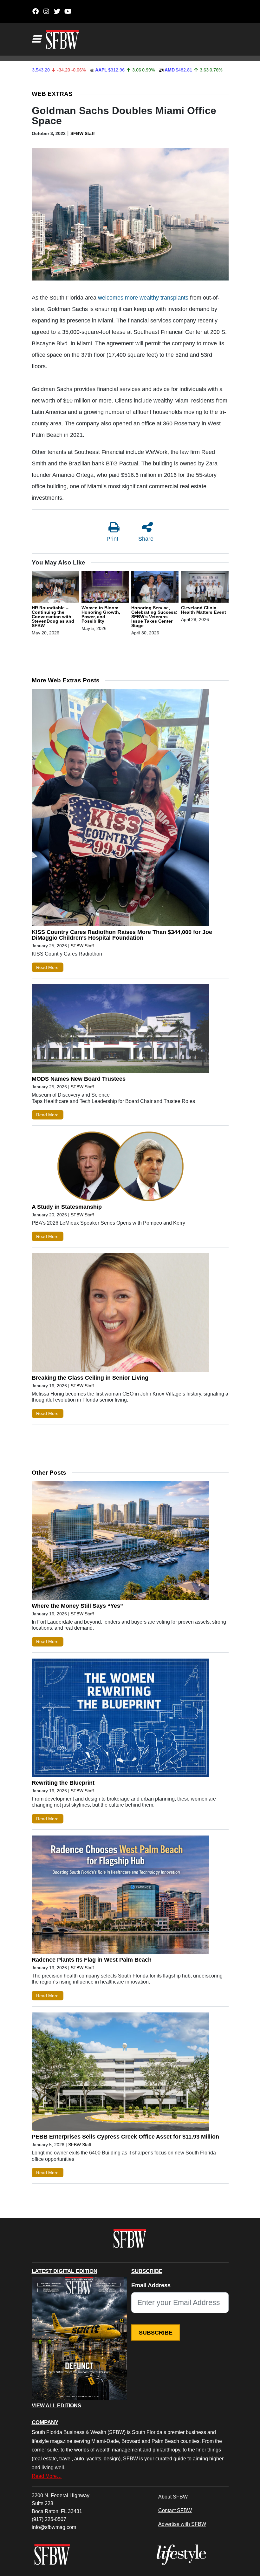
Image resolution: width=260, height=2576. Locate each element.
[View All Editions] (79, 2339)
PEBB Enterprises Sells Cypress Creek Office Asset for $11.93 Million (125, 2137)
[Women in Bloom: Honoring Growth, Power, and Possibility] (105, 588)
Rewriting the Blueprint (63, 1783)
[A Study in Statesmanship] (120, 1168)
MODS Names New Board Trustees (79, 1079)
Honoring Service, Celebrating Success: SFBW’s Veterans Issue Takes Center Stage (154, 617)
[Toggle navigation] (36, 39)
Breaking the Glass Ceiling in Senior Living (90, 1378)
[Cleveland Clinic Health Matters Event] (205, 588)
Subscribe (156, 2333)
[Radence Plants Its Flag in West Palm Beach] (120, 1896)
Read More (47, 967)
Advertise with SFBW (182, 2524)
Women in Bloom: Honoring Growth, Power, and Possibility (101, 614)
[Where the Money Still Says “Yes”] (120, 1542)
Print (112, 539)
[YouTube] (68, 11)
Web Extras (52, 94)
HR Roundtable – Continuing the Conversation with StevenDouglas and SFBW (53, 617)
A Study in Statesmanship (67, 1207)
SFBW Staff (83, 133)
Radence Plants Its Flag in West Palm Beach (92, 1960)
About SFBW (173, 2497)
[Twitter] (57, 11)
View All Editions (56, 2406)
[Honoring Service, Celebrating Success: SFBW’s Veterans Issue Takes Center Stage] (155, 588)
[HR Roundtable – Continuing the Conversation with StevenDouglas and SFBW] (55, 588)
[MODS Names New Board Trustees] (120, 1030)
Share (146, 539)
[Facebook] (36, 11)
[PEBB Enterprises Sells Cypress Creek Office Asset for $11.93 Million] (120, 2073)
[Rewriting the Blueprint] (120, 1719)
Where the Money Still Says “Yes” (77, 1606)
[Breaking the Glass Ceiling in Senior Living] (120, 1314)
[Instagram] (46, 11)
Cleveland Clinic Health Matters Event (204, 610)
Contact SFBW (175, 2510)
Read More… (47, 2476)
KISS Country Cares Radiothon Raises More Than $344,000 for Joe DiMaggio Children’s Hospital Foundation (122, 935)
